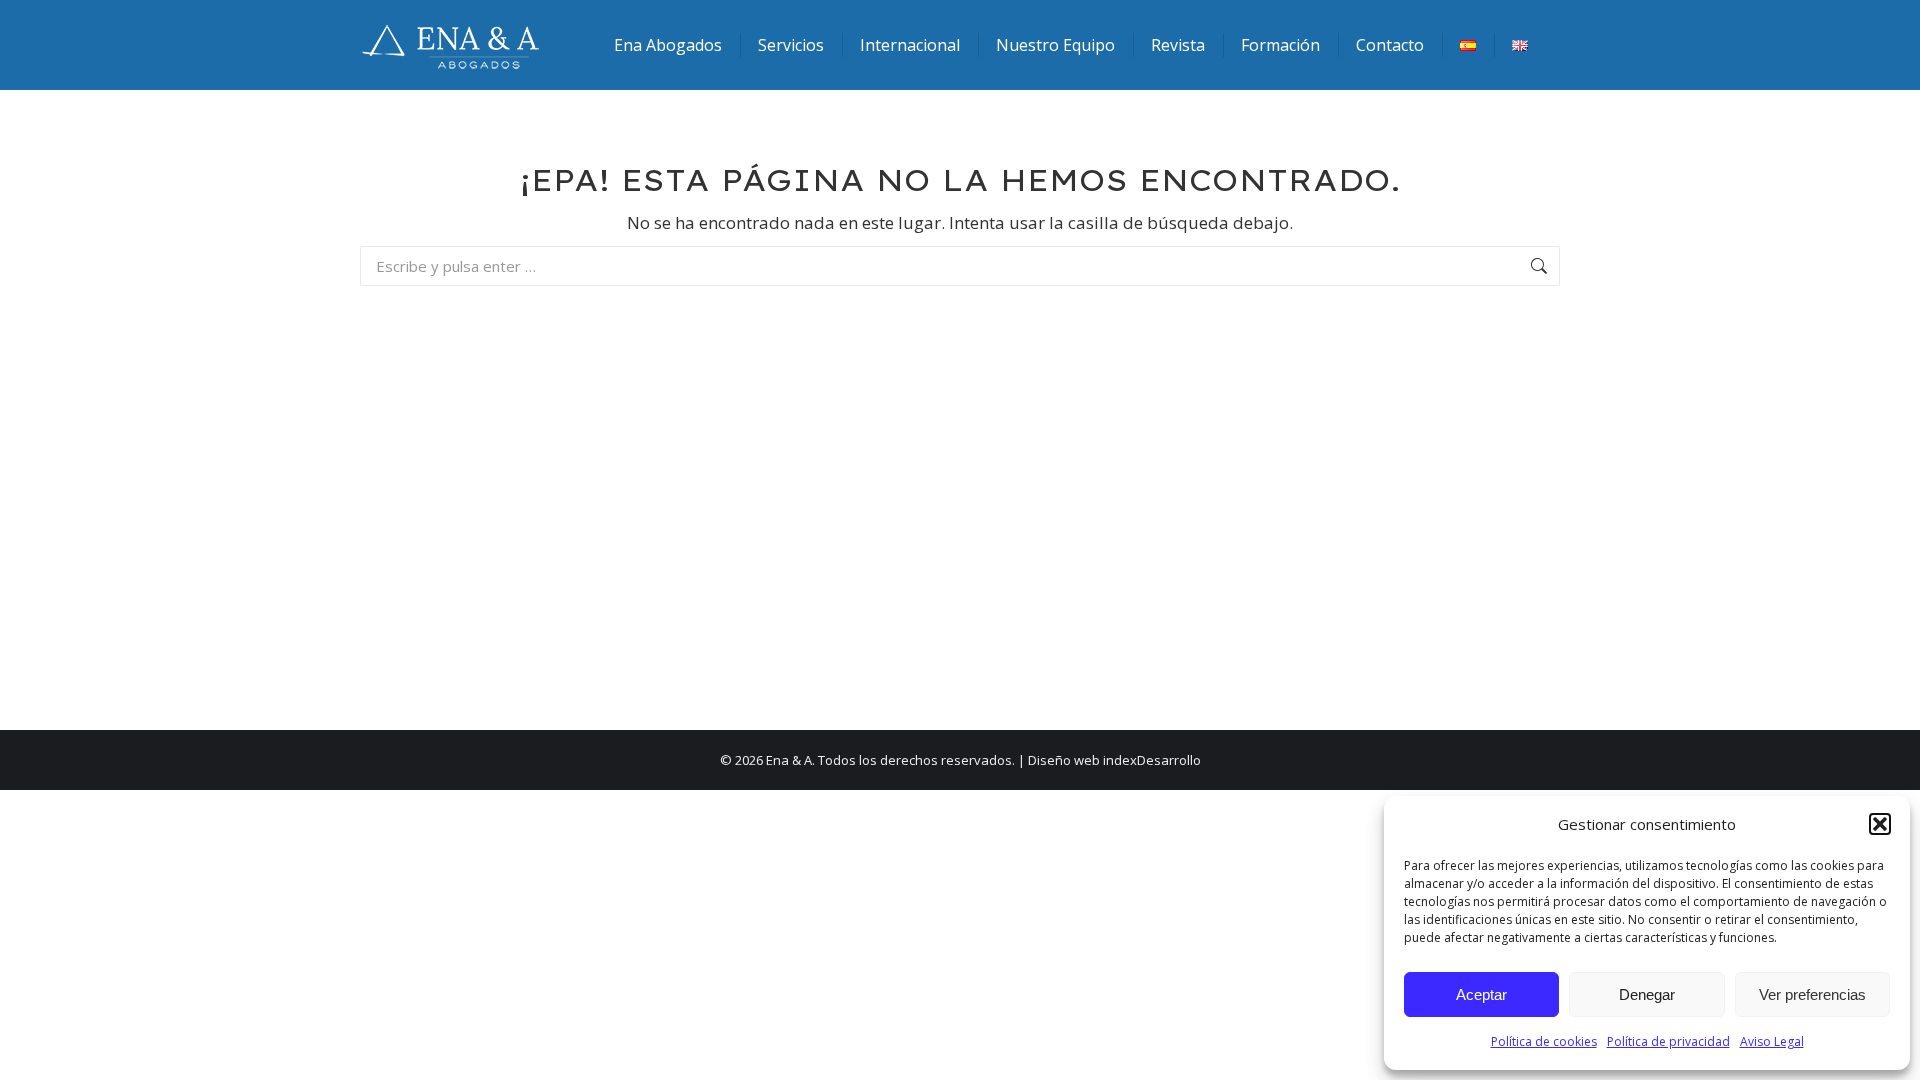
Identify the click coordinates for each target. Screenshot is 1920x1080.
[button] (1880, 824)
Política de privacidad (1668, 1041)
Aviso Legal (1772, 1041)
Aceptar (1481, 994)
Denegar (1647, 994)
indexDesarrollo (1152, 760)
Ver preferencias (1812, 994)
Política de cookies (1544, 1041)
